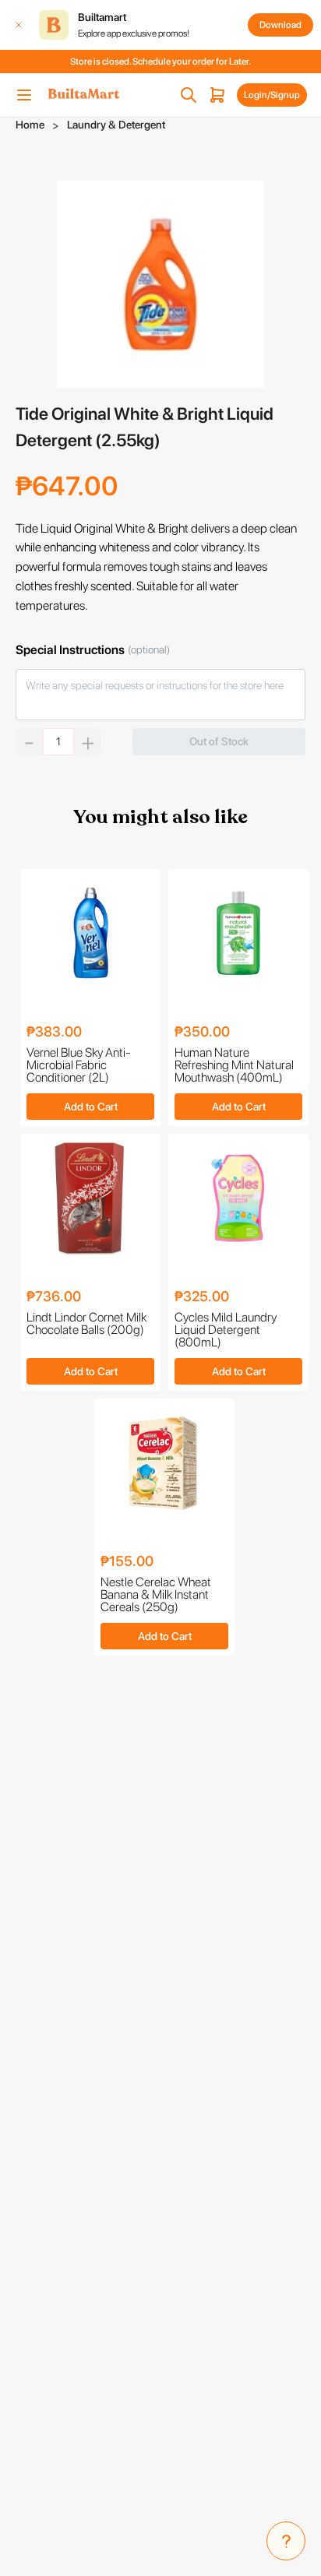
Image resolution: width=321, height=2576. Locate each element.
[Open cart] (217, 95)
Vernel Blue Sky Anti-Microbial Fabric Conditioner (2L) (79, 1065)
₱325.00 (202, 1297)
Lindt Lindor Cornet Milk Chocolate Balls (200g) (86, 1324)
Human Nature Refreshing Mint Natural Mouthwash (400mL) (234, 1065)
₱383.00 (54, 1032)
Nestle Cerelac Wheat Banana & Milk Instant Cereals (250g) (156, 1595)
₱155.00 (127, 1562)
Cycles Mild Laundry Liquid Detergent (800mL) (226, 1330)
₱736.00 (54, 1297)
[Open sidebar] (24, 95)
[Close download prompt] (19, 25)
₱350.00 (202, 1032)
